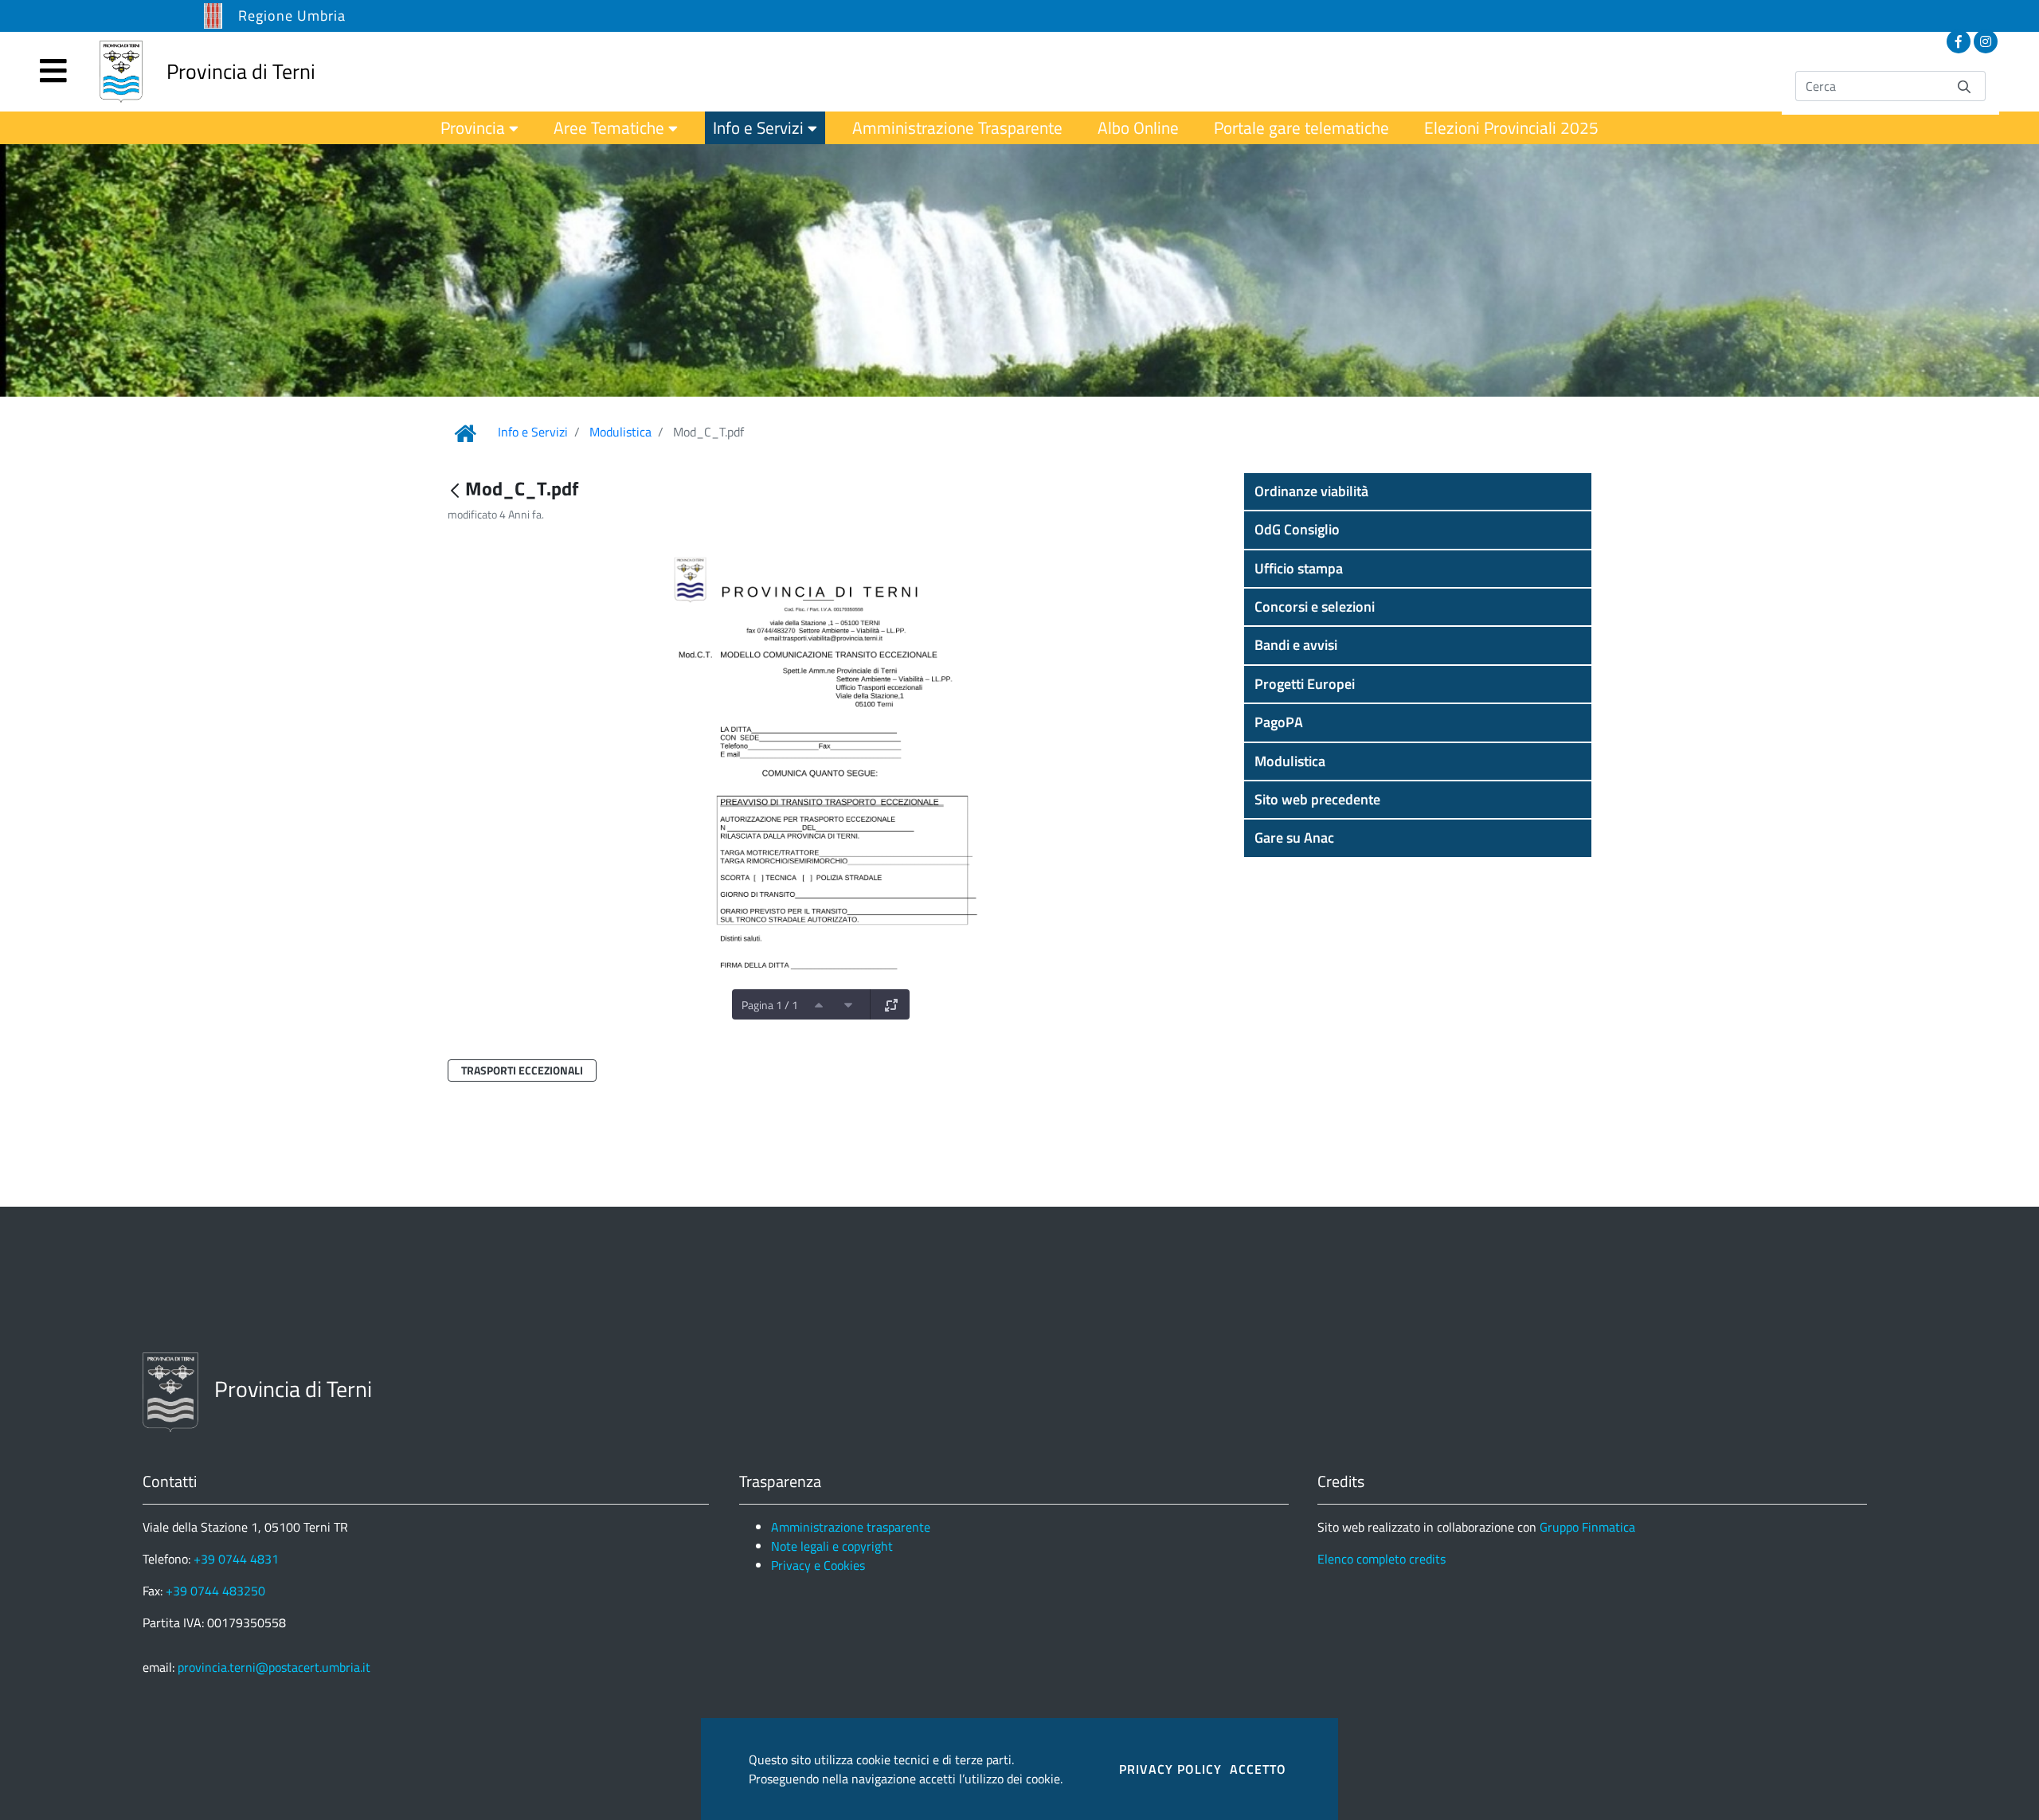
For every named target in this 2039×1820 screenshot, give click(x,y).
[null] (456, 490)
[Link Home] (465, 433)
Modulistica (620, 432)
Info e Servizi (533, 432)
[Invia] (1964, 86)
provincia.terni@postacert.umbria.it (274, 1667)
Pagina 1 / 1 (770, 1005)
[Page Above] (819, 1004)
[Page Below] (848, 1004)
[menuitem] (479, 128)
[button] (1418, 491)
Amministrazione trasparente (851, 1527)
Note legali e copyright (832, 1546)
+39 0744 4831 (236, 1559)
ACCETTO (1258, 1769)
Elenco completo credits (1382, 1559)
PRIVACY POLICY (1170, 1769)
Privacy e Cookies (818, 1565)
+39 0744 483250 (215, 1591)
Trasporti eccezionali (522, 1070)
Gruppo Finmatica (1587, 1527)
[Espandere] (891, 1004)
